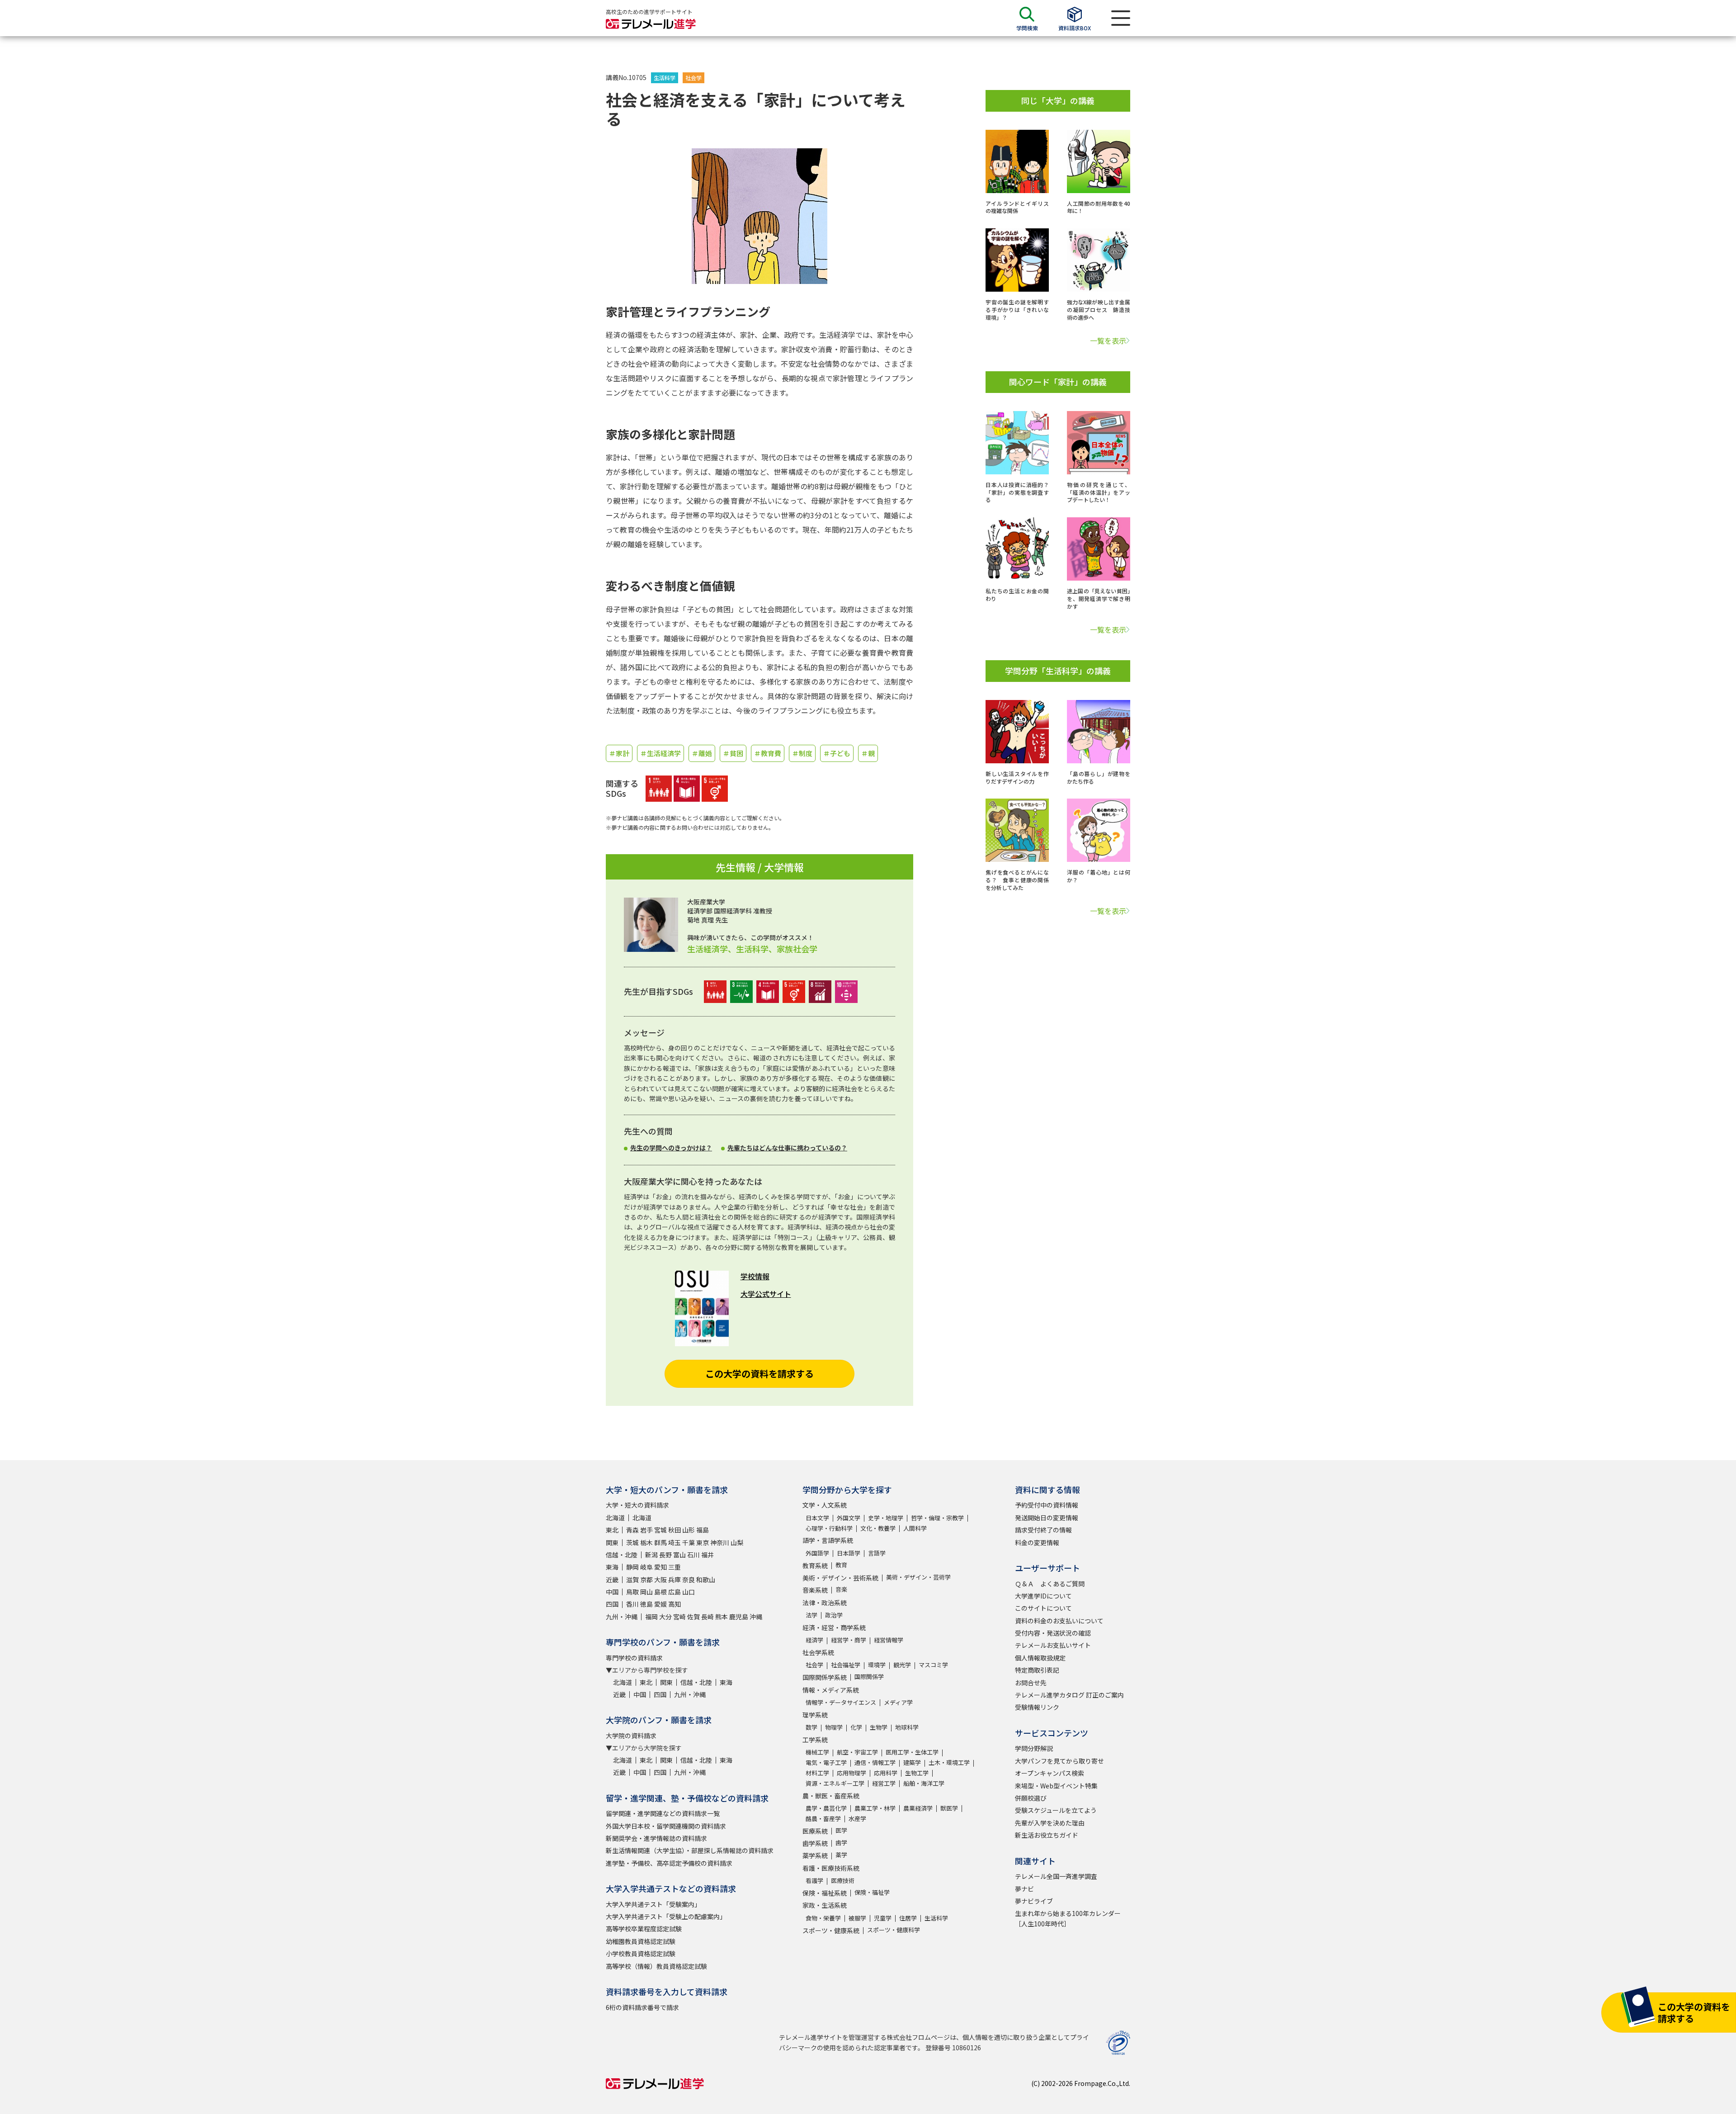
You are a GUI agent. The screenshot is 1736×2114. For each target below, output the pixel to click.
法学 (811, 1615)
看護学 (814, 1880)
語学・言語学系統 (828, 1540)
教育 (841, 1565)
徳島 (646, 1604)
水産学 (857, 1818)
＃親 (868, 753)
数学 (811, 1727)
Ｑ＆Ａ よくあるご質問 (1050, 1584)
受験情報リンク (1037, 1707)
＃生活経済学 (660, 753)
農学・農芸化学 (826, 1808)
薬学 (841, 1855)
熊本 (722, 1617)
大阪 (660, 1580)
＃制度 (802, 753)
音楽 (841, 1589)
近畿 (612, 1580)
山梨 (737, 1542)
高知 (675, 1604)
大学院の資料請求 (631, 1736)
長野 (665, 1555)
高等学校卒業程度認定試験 (644, 1929)
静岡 (632, 1567)
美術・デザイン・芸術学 (918, 1577)
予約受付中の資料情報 (1047, 1505)
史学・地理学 (886, 1518)
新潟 (651, 1555)
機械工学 (817, 1752)
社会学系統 (818, 1652)
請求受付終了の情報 (1043, 1530)
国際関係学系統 (825, 1677)
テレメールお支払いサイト (1053, 1645)
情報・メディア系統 (831, 1690)
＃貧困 (733, 753)
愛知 (660, 1567)
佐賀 (693, 1617)
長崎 (708, 1617)
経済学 (814, 1640)
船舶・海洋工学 (924, 1783)
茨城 (632, 1542)
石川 (693, 1555)
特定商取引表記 (1037, 1670)
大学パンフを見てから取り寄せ (1059, 1761)
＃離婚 (702, 753)
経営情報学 (889, 1640)
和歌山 (706, 1580)
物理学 (834, 1727)
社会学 (693, 78)
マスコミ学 (933, 1665)
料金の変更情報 (1037, 1542)
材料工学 (817, 1773)
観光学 (902, 1665)
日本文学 (817, 1518)
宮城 (660, 1530)
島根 (660, 1592)
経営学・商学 (849, 1640)
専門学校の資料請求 (634, 1658)
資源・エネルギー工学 (835, 1783)
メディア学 (898, 1702)
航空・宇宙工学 (857, 1752)
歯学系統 (815, 1843)
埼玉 (675, 1542)
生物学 (879, 1727)
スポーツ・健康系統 (831, 1930)
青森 (632, 1530)
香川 (632, 1604)
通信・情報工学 (875, 1762)
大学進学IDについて (1043, 1596)
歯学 (841, 1842)
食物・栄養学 (823, 1918)
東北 (612, 1530)
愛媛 (660, 1604)
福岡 (651, 1617)
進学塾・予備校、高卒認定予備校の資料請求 (669, 1863)
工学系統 (815, 1740)
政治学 (834, 1615)
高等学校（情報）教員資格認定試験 (656, 1966)
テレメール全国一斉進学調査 (1056, 1876)
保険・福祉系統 (825, 1893)
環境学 (877, 1665)
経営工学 (884, 1783)
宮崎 (679, 1617)
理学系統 (815, 1715)
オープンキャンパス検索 (1050, 1773)
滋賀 (632, 1580)
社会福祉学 (846, 1665)
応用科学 (886, 1773)
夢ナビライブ (1034, 1901)
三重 (675, 1567)
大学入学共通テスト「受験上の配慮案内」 (666, 1916)
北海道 (615, 1518)
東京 (703, 1542)
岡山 (646, 1592)
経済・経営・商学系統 (834, 1627)
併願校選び (1031, 1798)
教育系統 (815, 1565)
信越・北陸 (622, 1555)
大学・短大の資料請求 (637, 1505)
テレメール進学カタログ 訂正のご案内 (1069, 1695)
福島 (703, 1530)
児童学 (883, 1918)
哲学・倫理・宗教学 (937, 1518)
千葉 (689, 1542)
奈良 (689, 1580)
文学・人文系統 (825, 1505)
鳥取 (632, 1592)
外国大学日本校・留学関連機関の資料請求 (666, 1826)
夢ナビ (1024, 1889)
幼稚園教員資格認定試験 (641, 1941)
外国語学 (817, 1553)
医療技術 (843, 1880)
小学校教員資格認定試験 (641, 1953)
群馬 (660, 1542)
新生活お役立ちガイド (1047, 1835)
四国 (612, 1604)
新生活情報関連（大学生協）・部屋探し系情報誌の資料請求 (690, 1850)
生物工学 (917, 1773)
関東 (612, 1542)
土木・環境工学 (949, 1762)
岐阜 (646, 1567)
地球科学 (907, 1727)
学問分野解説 (1034, 1748)
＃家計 (619, 753)
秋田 (675, 1530)
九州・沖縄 (622, 1617)
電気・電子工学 (826, 1762)
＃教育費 (768, 753)
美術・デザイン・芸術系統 (840, 1578)
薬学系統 (815, 1855)
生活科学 (665, 78)
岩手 (646, 1530)
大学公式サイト (766, 1294)
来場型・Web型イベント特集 (1056, 1786)
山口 (689, 1592)
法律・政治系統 (825, 1603)
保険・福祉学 (872, 1892)
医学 (841, 1830)
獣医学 (949, 1808)
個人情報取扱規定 (1040, 1658)
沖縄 (756, 1617)
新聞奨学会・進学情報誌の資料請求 (656, 1838)
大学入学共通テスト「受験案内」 (653, 1904)
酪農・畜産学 (823, 1818)
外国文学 (849, 1518)
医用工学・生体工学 (912, 1752)
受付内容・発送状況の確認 (1053, 1633)
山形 (689, 1530)
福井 (708, 1555)
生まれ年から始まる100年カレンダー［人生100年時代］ (1068, 1918)
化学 (856, 1727)
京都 (646, 1580)
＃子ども (837, 753)
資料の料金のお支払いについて (1059, 1621)
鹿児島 (739, 1617)
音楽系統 (815, 1590)
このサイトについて (1043, 1608)
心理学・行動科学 (829, 1528)
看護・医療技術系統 (831, 1868)
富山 (679, 1555)
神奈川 (720, 1542)
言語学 (877, 1553)
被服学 (857, 1918)
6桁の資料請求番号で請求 (642, 2007)
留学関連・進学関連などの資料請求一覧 (663, 1813)
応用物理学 (851, 1773)
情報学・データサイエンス (841, 1702)
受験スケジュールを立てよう (1056, 1810)
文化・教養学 (878, 1528)
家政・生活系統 (825, 1905)
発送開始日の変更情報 (1047, 1518)
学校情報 (755, 1276)
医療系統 (815, 1831)
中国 (612, 1592)
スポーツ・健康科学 (894, 1930)
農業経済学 (918, 1808)
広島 (675, 1592)
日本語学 (849, 1553)
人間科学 (915, 1528)
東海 (612, 1567)
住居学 (908, 1918)
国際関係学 (869, 1677)
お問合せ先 (1031, 1683)
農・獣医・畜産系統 (831, 1796)
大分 (665, 1617)
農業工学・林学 (875, 1808)
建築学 (912, 1762)
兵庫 (675, 1580)
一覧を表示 (1108, 341)
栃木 (646, 1542)
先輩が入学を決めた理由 (1050, 1823)
